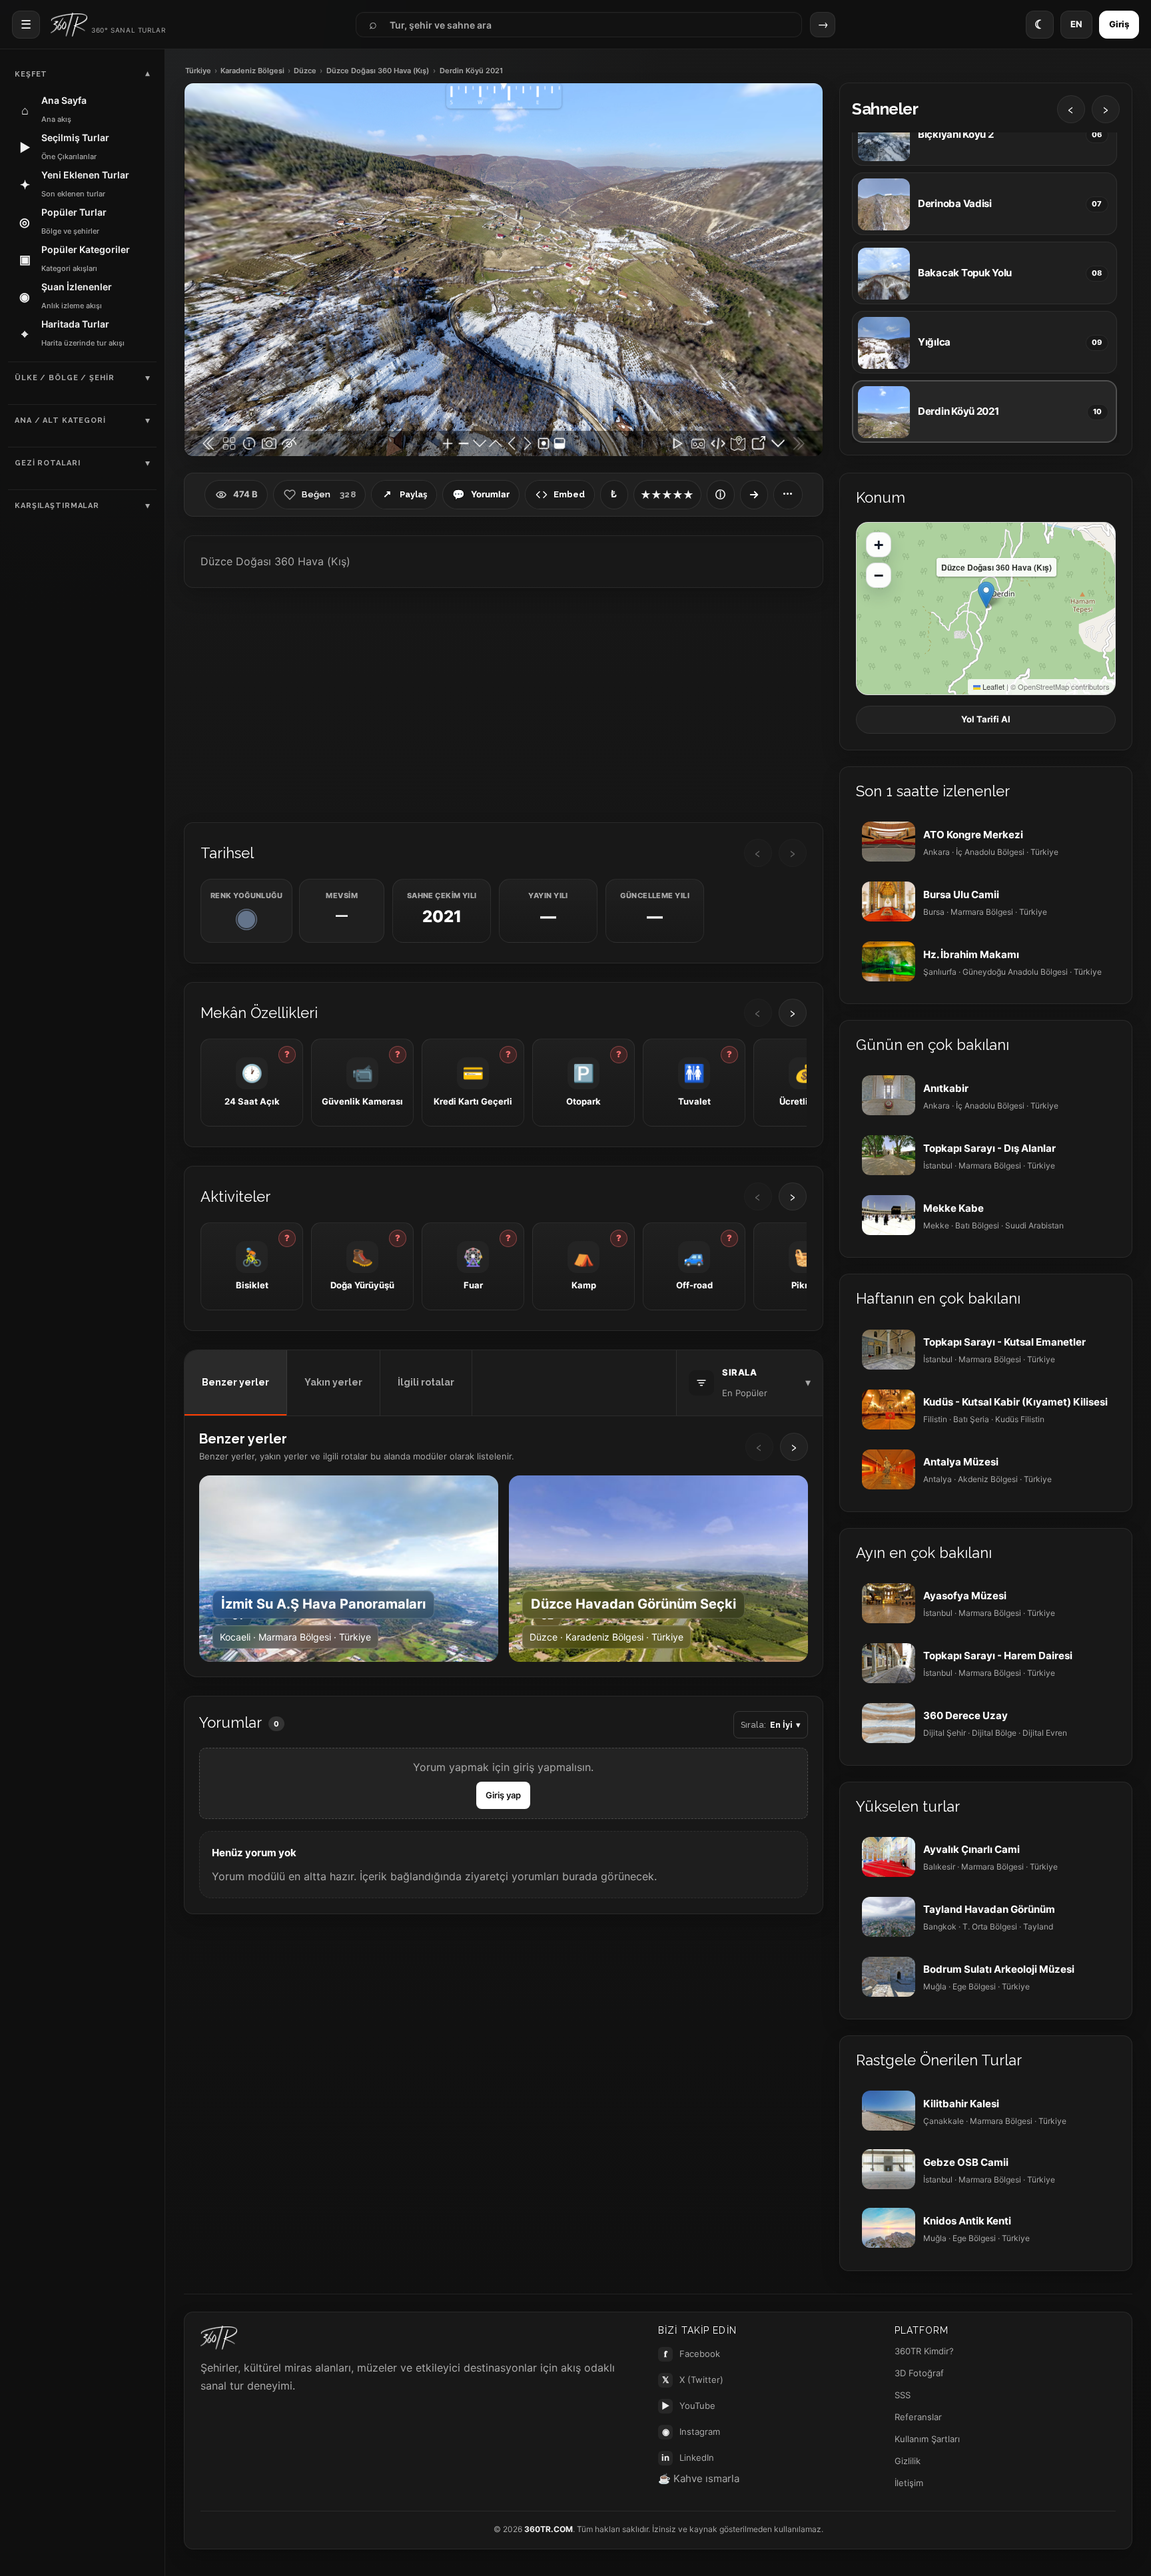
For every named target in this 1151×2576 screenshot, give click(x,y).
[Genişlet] (754, 495)
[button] (986, 595)
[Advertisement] (504, 704)
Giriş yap (503, 1795)
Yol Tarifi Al (986, 719)
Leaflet (992, 686)
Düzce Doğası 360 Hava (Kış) (378, 71)
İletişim (909, 2483)
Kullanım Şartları (927, 2439)
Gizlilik (908, 2461)
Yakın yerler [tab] (333, 1382)
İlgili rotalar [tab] (426, 1382)
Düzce (305, 71)
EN (1076, 24)
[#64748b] (246, 919)
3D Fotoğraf (919, 2373)
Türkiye (198, 71)
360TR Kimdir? (924, 2351)
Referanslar (918, 2417)
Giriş (1119, 24)
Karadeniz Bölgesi (252, 71)
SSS (903, 2395)
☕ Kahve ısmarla (699, 2478)
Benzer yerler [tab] (235, 1382)
